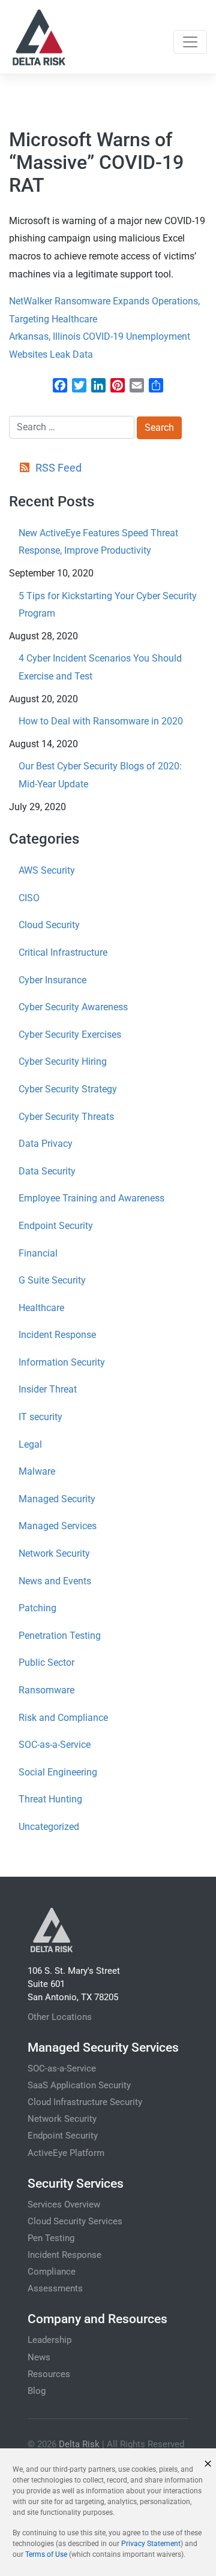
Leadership (49, 2340)
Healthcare (41, 1308)
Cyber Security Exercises (70, 1035)
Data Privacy (46, 1144)
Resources (49, 2374)
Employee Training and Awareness (91, 1198)
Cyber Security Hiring (63, 1061)
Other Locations (60, 2017)
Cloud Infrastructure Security (85, 2102)
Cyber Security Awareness (73, 1007)
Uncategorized (49, 1827)
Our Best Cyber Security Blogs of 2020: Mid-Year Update (100, 775)
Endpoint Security (56, 1226)
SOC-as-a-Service (55, 1745)
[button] (208, 2464)
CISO (29, 898)
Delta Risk (79, 2444)
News (39, 2357)
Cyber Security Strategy (68, 1089)
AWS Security (47, 870)
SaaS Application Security (79, 2085)
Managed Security (57, 1499)
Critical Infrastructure (63, 952)
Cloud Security (49, 925)
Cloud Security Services (75, 2221)
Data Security (47, 1171)
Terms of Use (46, 2554)
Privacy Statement (151, 2544)
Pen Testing (51, 2238)
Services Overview (64, 2204)
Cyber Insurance (52, 980)
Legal (30, 1444)
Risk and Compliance (63, 1718)
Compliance (52, 2272)
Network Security (54, 1553)
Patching (37, 1608)
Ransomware (46, 1690)
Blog (37, 2391)
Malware (37, 1471)
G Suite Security (52, 1280)
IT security (40, 1417)
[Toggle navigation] (190, 42)
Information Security (62, 1362)
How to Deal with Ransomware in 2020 (101, 721)
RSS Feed (58, 468)
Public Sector (46, 1663)
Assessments (55, 2288)
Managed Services (58, 1526)
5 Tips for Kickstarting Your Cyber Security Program (108, 605)
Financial (38, 1253)
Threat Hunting (50, 1799)
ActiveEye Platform (66, 2153)
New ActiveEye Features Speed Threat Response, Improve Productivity (98, 542)
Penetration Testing (60, 1636)
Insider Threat (48, 1389)
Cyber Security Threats (66, 1117)
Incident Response (57, 1335)
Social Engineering (58, 1772)
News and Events (55, 1581)
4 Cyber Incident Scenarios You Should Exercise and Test (100, 667)
